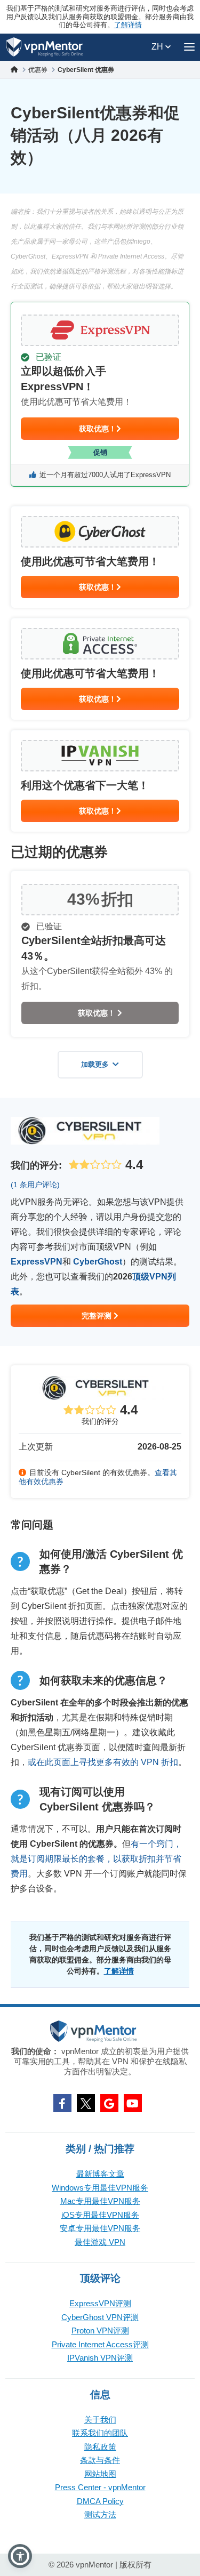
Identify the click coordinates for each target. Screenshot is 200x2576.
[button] (20, 2556)
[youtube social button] (133, 2103)
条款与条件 (100, 2460)
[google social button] (109, 2103)
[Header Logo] (45, 47)
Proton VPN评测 (100, 2331)
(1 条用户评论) (35, 1185)
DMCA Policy (100, 2501)
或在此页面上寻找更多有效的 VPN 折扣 (103, 1762)
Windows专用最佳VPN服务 (100, 2188)
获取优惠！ (98, 429)
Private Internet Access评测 (100, 2344)
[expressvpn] (100, 394)
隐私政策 (100, 2447)
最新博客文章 (100, 2174)
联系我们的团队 (100, 2433)
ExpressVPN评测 (100, 2303)
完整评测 (98, 1316)
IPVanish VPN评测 (100, 2358)
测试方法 (100, 2514)
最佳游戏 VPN (100, 2242)
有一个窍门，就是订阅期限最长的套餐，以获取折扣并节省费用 (96, 1859)
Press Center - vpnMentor (100, 2487)
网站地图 (100, 2474)
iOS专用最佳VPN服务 (100, 2215)
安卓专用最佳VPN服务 (100, 2228)
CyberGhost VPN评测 (100, 2317)
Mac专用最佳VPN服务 (100, 2201)
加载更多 (95, 1064)
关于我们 (100, 2420)
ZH (158, 47)
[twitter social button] (86, 2103)
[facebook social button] (62, 2103)
